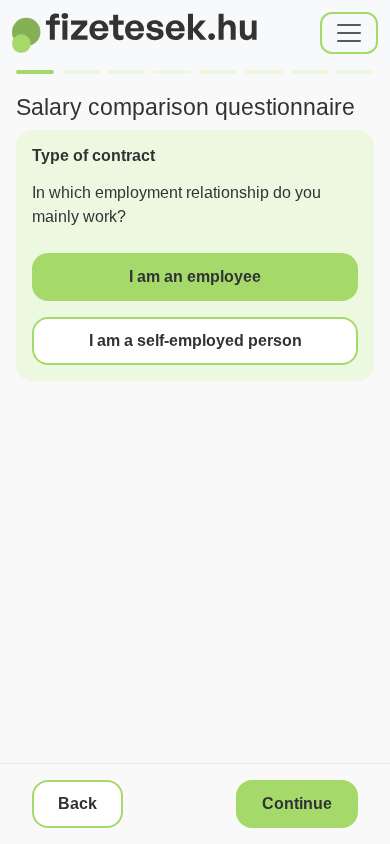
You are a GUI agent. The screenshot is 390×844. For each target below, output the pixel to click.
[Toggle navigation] (349, 33)
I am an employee (195, 276)
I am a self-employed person (195, 340)
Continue (297, 803)
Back (77, 803)
